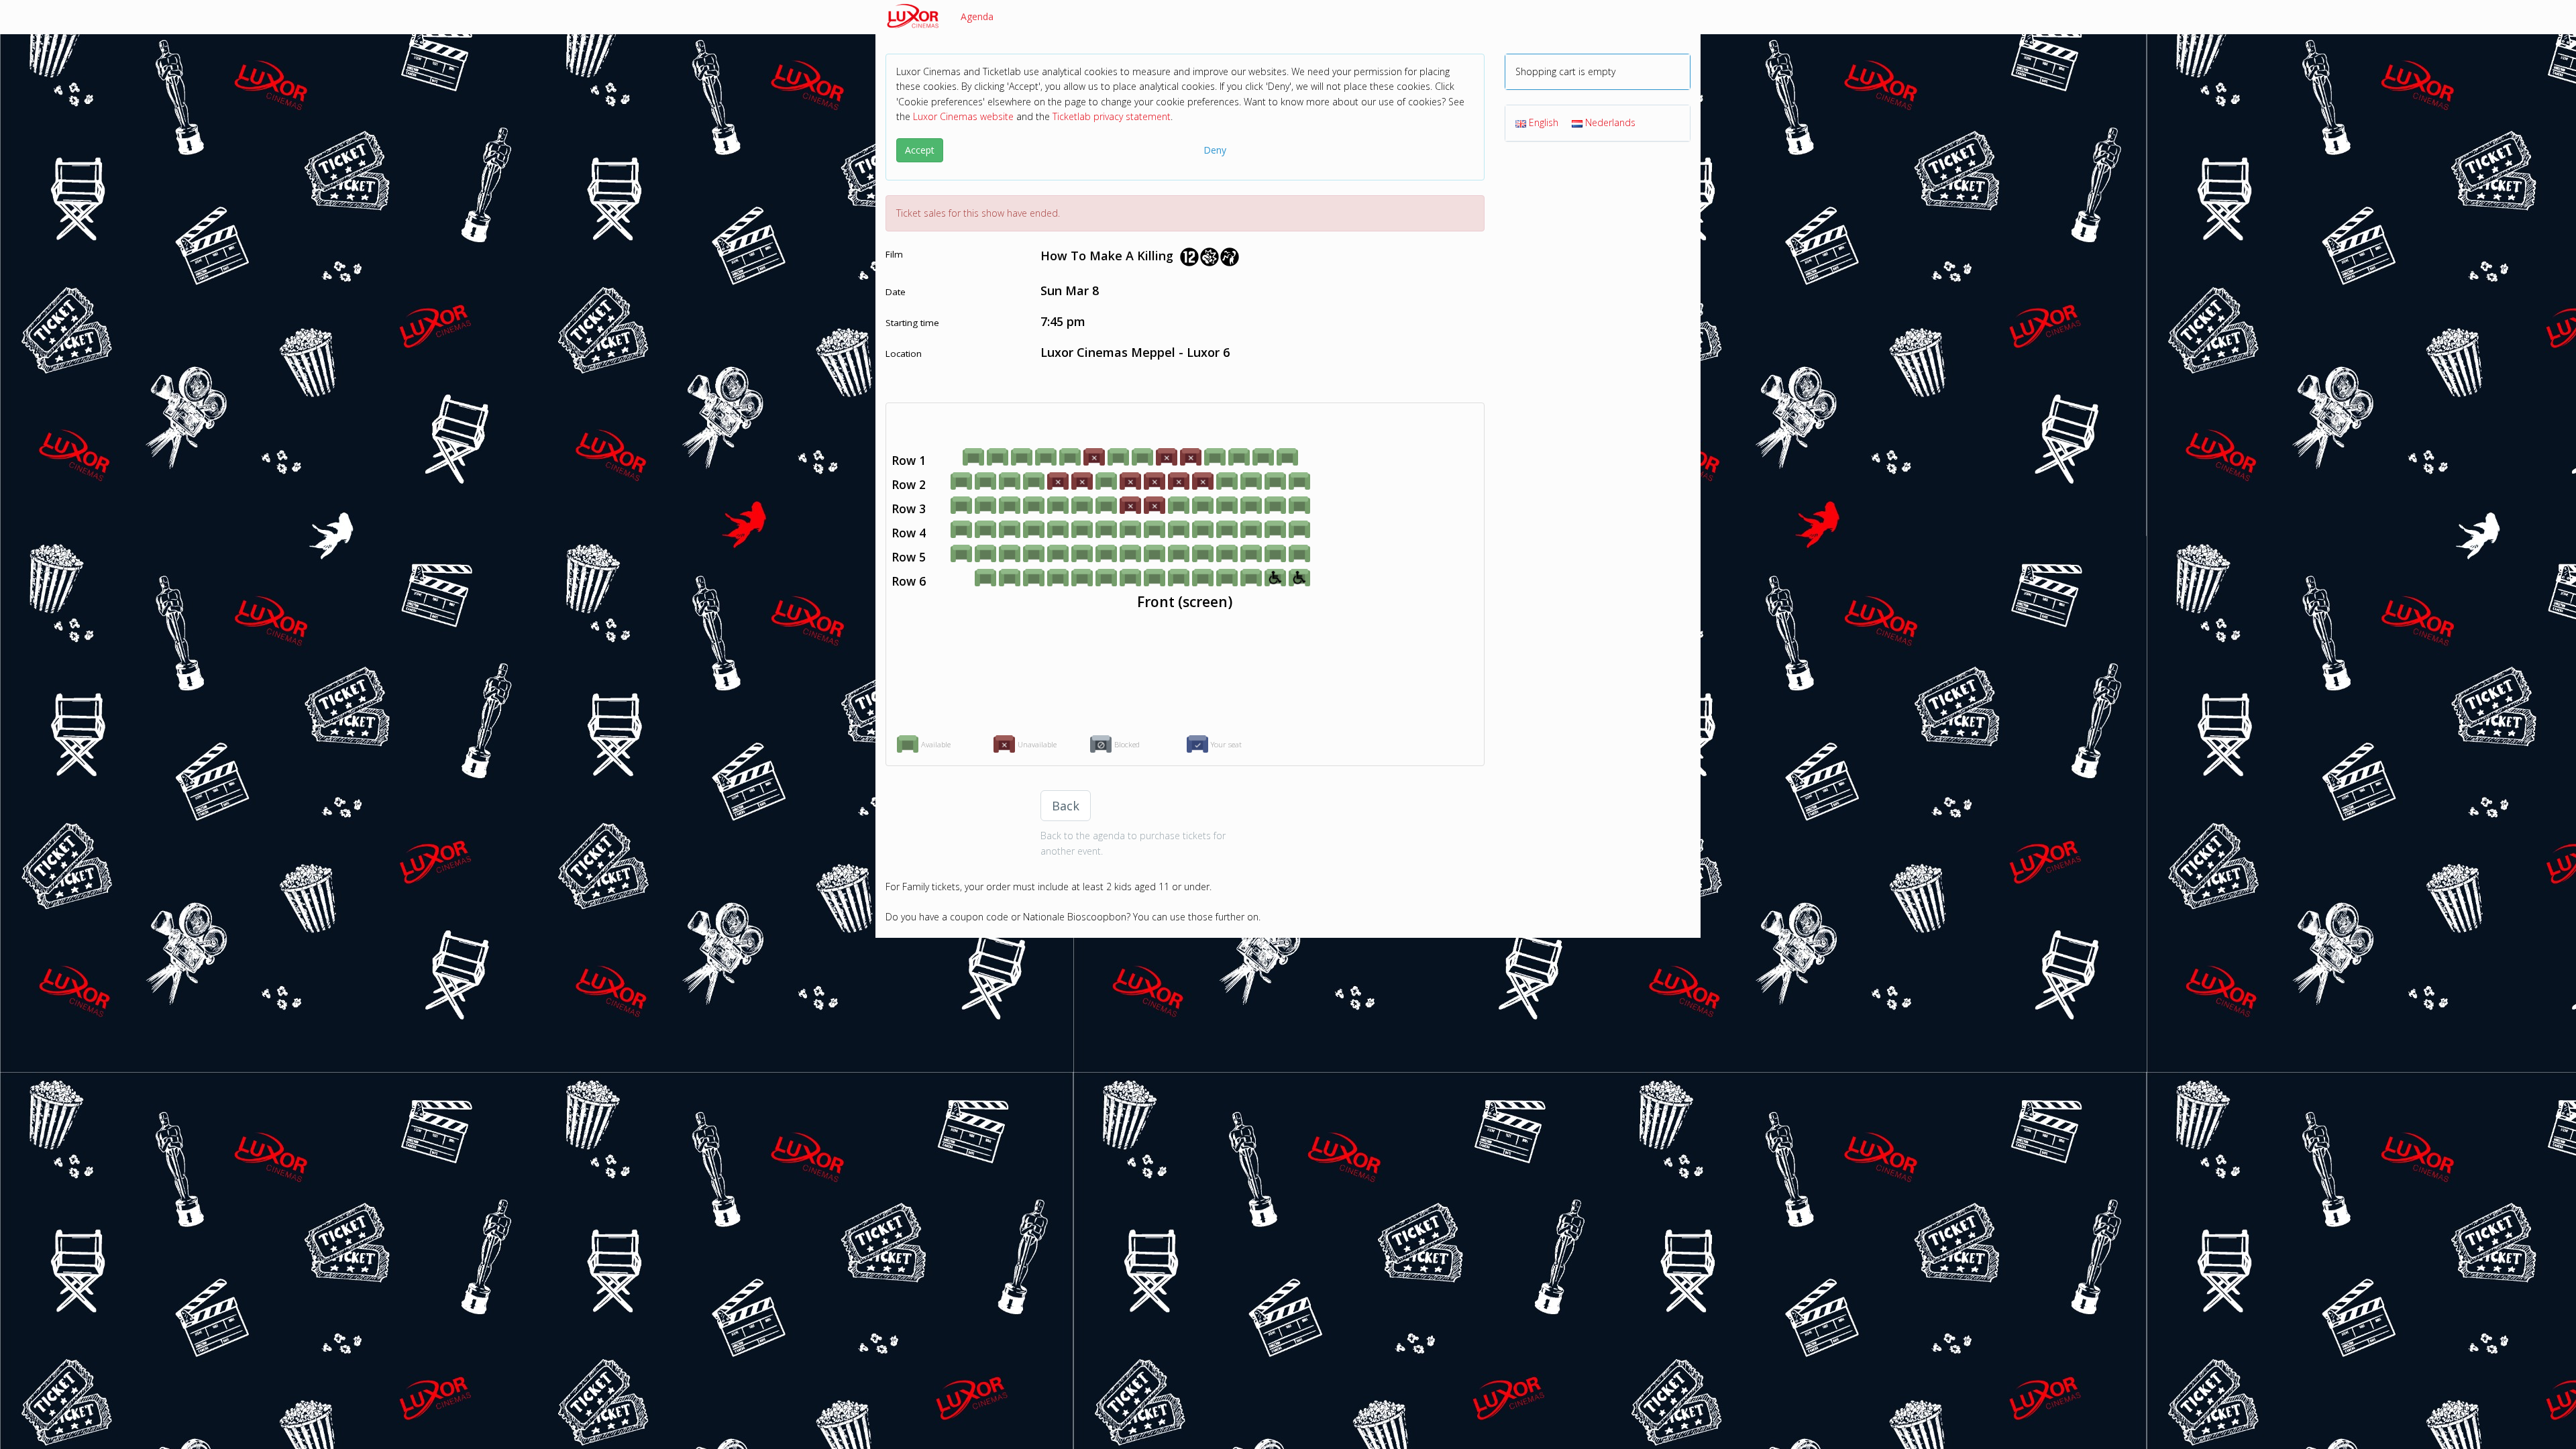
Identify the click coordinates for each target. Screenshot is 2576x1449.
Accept (920, 150)
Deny (1215, 150)
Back (1066, 806)
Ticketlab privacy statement (1112, 116)
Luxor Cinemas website (963, 116)
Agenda (977, 16)
